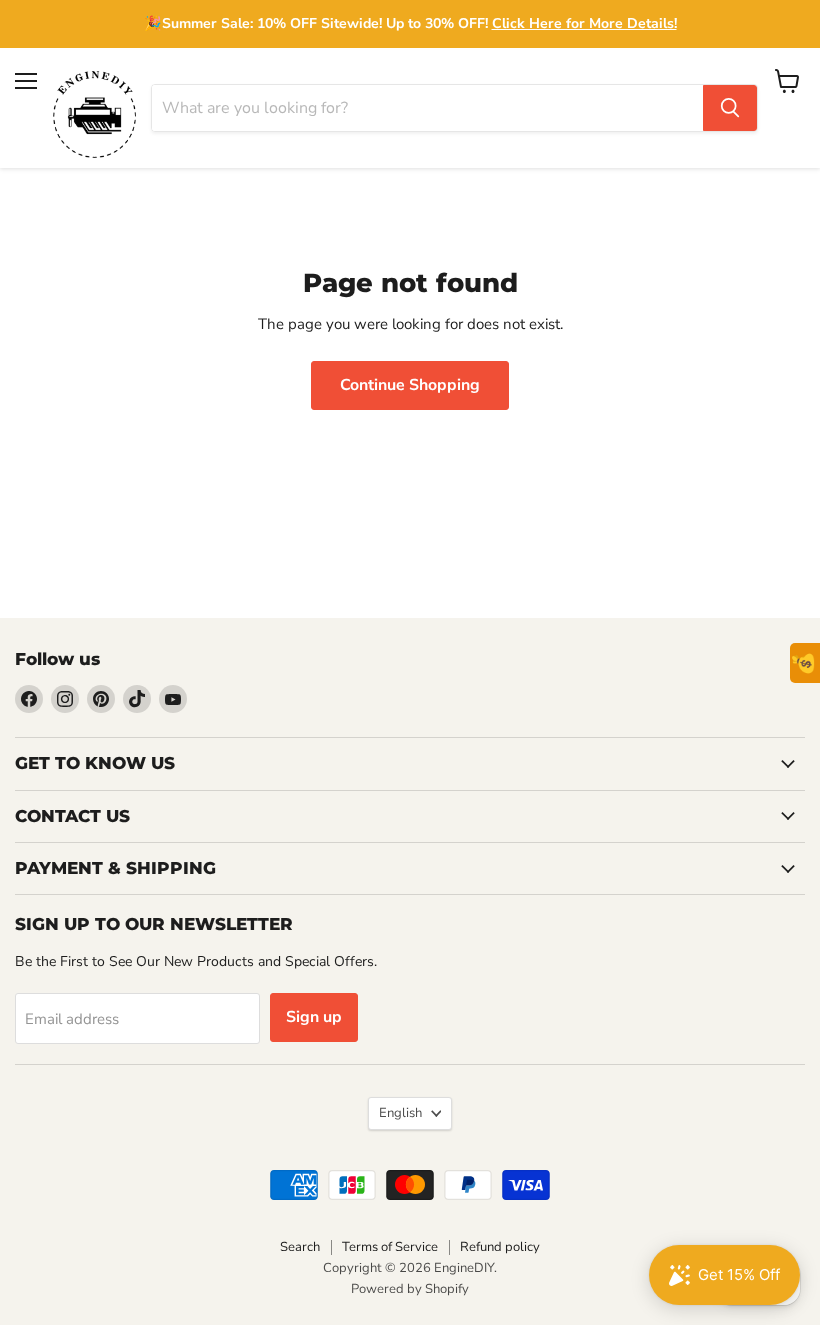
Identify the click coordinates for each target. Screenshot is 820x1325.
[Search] (730, 108)
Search (300, 1247)
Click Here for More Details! (584, 23)
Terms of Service (390, 1247)
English (400, 1113)
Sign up (314, 1017)
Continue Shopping (410, 385)
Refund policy (500, 1247)
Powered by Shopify (410, 1289)
